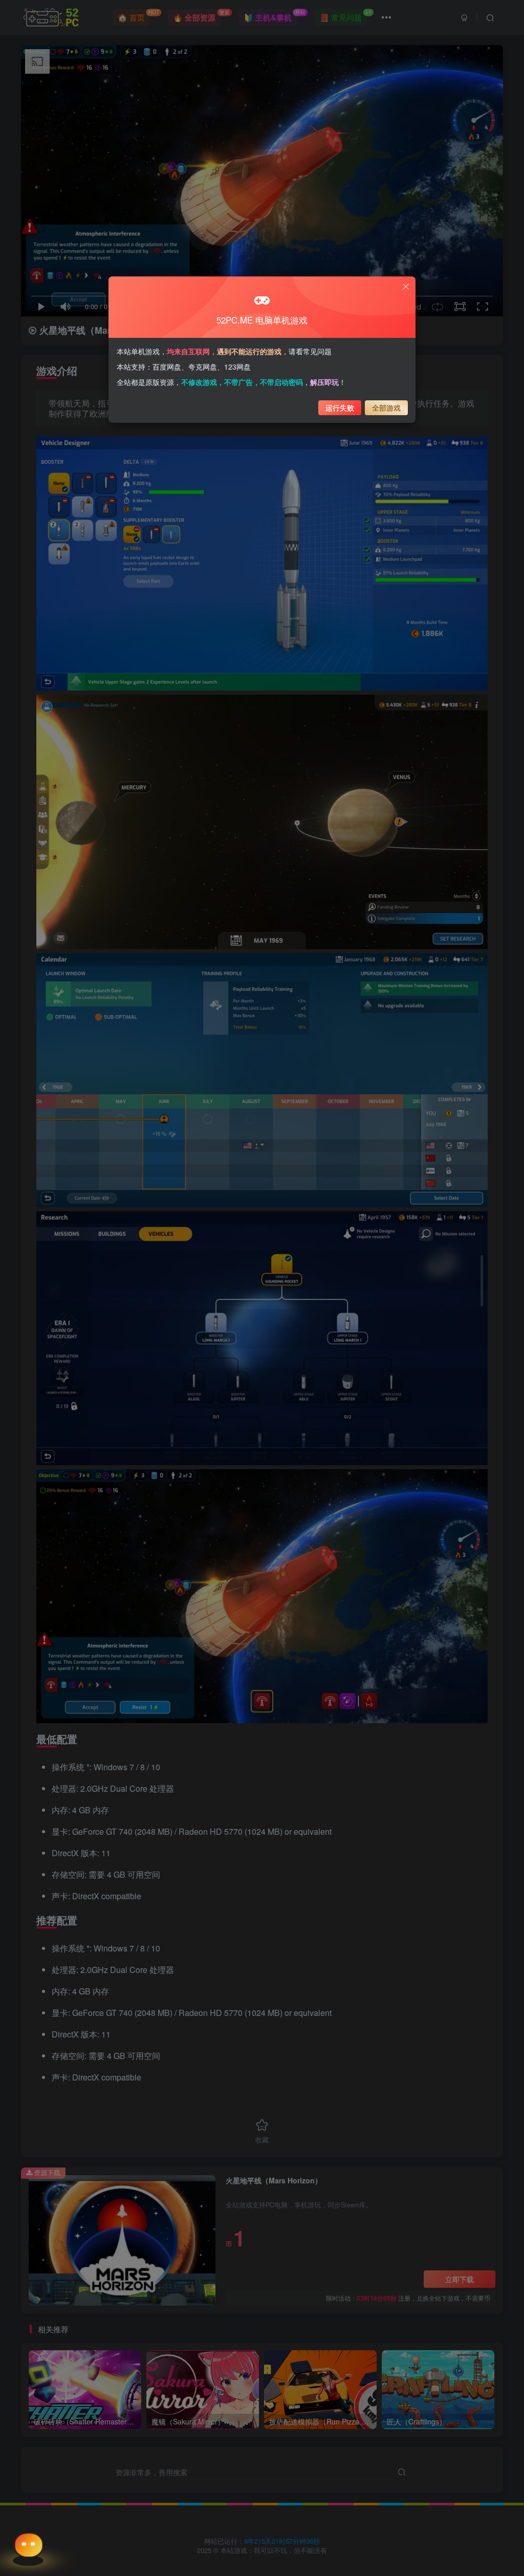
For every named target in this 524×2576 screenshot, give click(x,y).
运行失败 (340, 407)
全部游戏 (386, 407)
